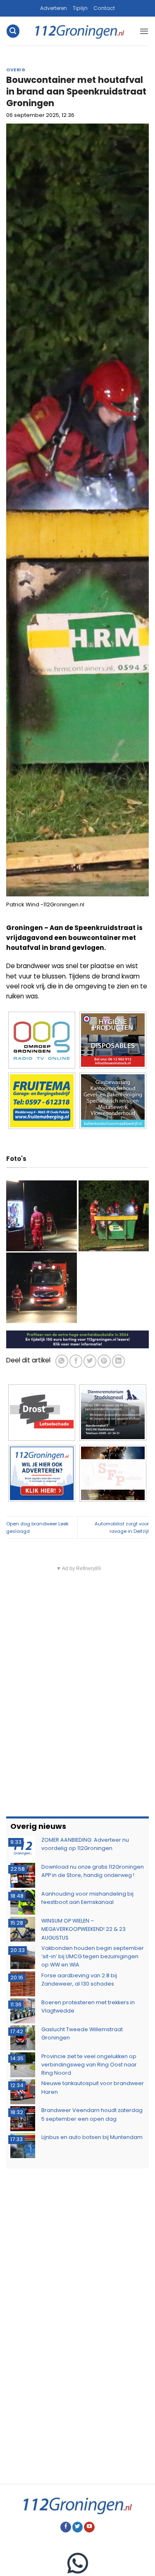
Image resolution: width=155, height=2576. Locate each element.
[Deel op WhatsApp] (62, 1361)
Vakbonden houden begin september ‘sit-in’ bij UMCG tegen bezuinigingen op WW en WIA (93, 1957)
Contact (104, 8)
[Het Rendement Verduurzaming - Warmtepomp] (77, 1339)
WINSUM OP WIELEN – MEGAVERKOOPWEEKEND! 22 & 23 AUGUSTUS (83, 1929)
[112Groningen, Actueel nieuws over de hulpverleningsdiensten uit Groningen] (80, 31)
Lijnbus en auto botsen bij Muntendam (92, 2137)
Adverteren (54, 8)
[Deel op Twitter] (90, 1361)
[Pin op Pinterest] (104, 1361)
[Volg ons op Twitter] (78, 2527)
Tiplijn (80, 8)
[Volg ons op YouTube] (89, 2527)
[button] (13, 31)
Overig (16, 70)
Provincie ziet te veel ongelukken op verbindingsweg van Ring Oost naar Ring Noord (89, 2065)
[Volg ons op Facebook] (66, 2527)
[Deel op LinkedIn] (118, 1361)
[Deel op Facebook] (76, 1361)
